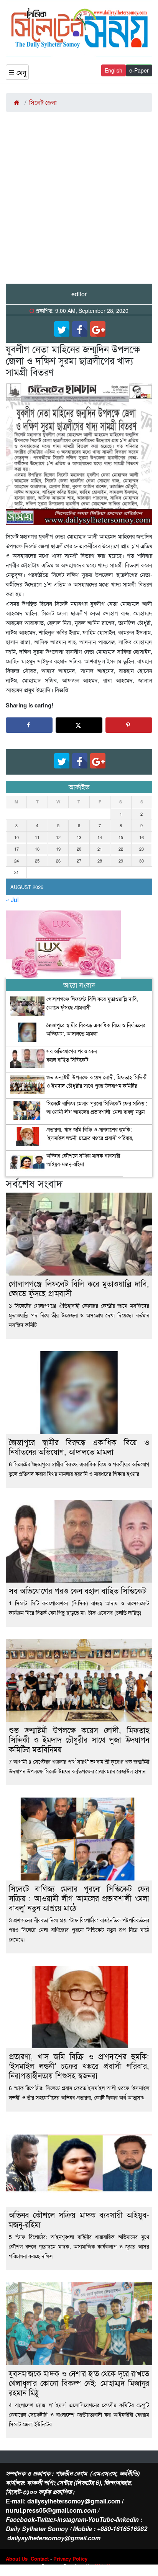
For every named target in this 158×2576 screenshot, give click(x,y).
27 (79, 861)
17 (16, 849)
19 (58, 849)
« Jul (12, 900)
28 (100, 861)
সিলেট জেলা (43, 102)
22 (121, 849)
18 (37, 849)
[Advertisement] (79, 201)
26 (58, 861)
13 (79, 837)
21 (100, 849)
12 (58, 837)
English (114, 70)
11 (37, 837)
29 (121, 861)
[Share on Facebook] (29, 725)
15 (121, 837)
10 (16, 837)
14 (100, 837)
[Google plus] (98, 329)
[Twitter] (62, 329)
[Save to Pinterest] (129, 725)
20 (79, 849)
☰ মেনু (17, 72)
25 (37, 861)
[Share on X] (79, 725)
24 (16, 861)
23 (142, 849)
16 (142, 837)
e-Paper (139, 70)
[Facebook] (80, 329)
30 (142, 861)
